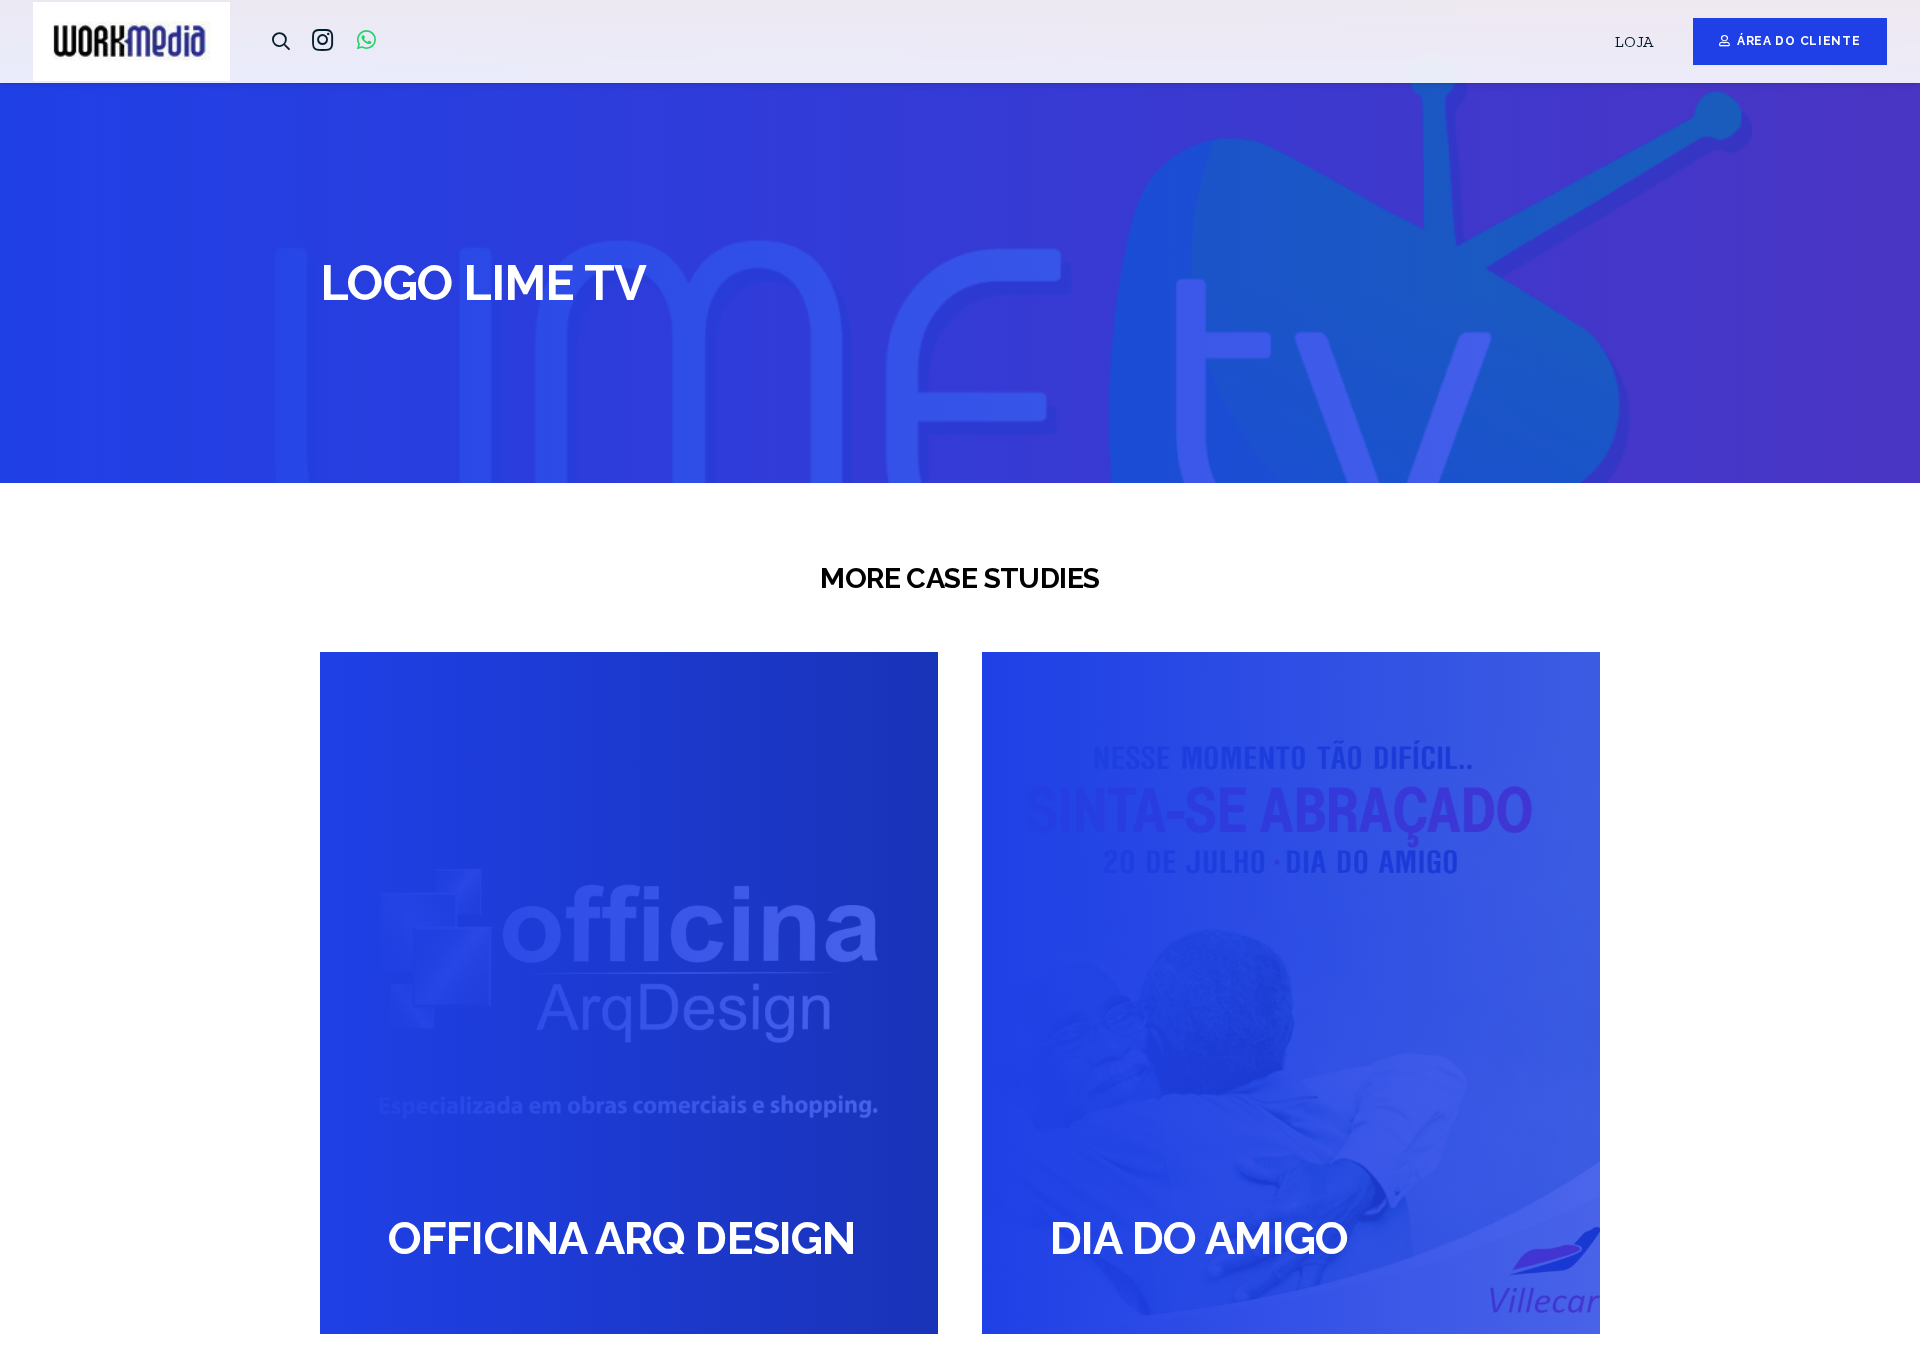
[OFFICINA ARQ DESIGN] (629, 993)
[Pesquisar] (281, 42)
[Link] (131, 42)
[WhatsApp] (366, 40)
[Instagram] (322, 40)
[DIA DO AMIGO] (1291, 993)
